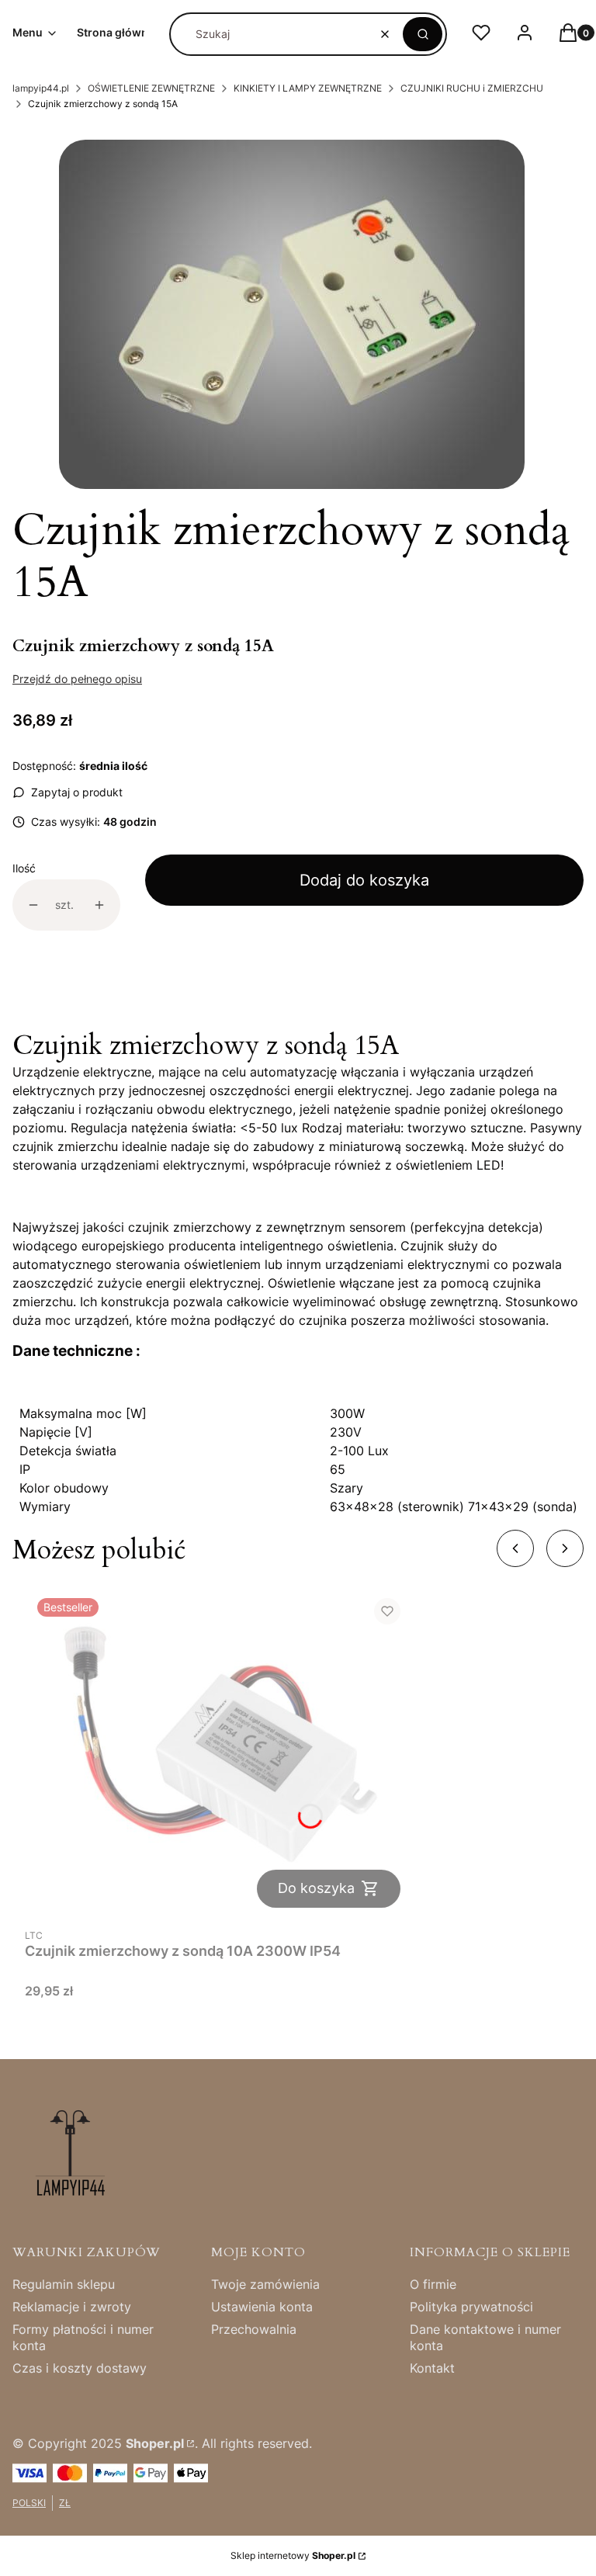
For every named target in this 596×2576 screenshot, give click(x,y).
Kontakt (432, 2368)
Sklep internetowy (293, 2555)
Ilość (24, 868)
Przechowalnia (254, 2329)
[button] (423, 34)
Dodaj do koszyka (364, 880)
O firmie (433, 2284)
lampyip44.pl (41, 88)
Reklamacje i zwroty (72, 2307)
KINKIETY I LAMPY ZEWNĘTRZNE (308, 88)
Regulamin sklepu (64, 2284)
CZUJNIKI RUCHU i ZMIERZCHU (472, 88)
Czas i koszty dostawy (80, 2368)
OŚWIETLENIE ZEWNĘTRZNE (151, 88)
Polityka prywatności (471, 2307)
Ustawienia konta (262, 2307)
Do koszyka (316, 1888)
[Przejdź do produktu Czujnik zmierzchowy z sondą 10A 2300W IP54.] (219, 1753)
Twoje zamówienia (265, 2284)
